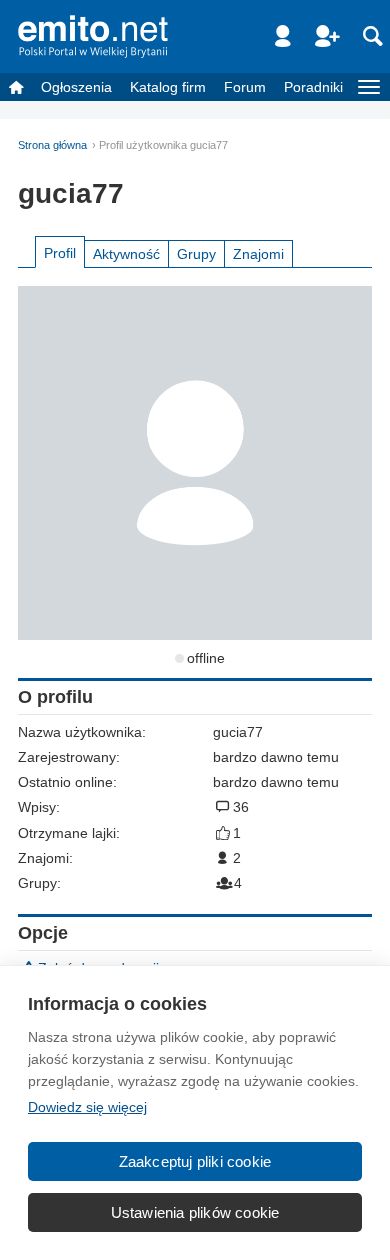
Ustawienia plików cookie (195, 1212)
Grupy (196, 254)
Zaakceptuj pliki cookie (195, 1161)
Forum (245, 87)
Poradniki (313, 87)
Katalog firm (168, 87)
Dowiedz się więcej (87, 1107)
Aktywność (126, 254)
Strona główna (52, 145)
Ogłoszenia (76, 87)
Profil (60, 253)
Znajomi (258, 254)
